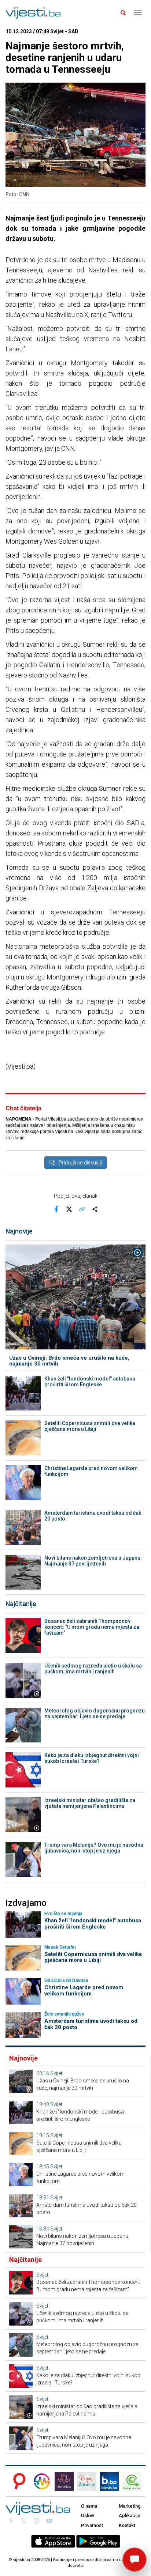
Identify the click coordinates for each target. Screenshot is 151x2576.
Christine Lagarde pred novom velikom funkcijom (91, 1471)
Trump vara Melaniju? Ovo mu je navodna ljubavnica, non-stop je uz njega (94, 1848)
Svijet (56, 2073)
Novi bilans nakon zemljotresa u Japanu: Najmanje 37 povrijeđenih (93, 1561)
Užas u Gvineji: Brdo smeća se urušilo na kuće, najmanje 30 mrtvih (69, 1361)
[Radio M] (17, 2481)
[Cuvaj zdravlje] (87, 2481)
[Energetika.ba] (134, 2481)
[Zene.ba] (64, 2481)
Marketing (130, 2506)
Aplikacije (130, 2515)
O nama (89, 2506)
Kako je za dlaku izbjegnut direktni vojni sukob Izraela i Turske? (92, 1758)
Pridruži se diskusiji (80, 1163)
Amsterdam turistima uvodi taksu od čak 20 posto (93, 1516)
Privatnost (92, 2525)
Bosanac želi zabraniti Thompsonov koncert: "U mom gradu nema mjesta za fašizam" (92, 1627)
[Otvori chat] (135, 2560)
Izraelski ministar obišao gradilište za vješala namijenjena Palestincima (90, 1803)
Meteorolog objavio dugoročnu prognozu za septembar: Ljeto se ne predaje (95, 1714)
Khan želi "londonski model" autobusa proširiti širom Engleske (90, 1382)
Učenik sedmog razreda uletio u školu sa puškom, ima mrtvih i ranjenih (93, 1669)
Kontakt (127, 2525)
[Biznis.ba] (109, 2481)
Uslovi (88, 2515)
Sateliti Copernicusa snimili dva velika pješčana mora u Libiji (90, 1426)
